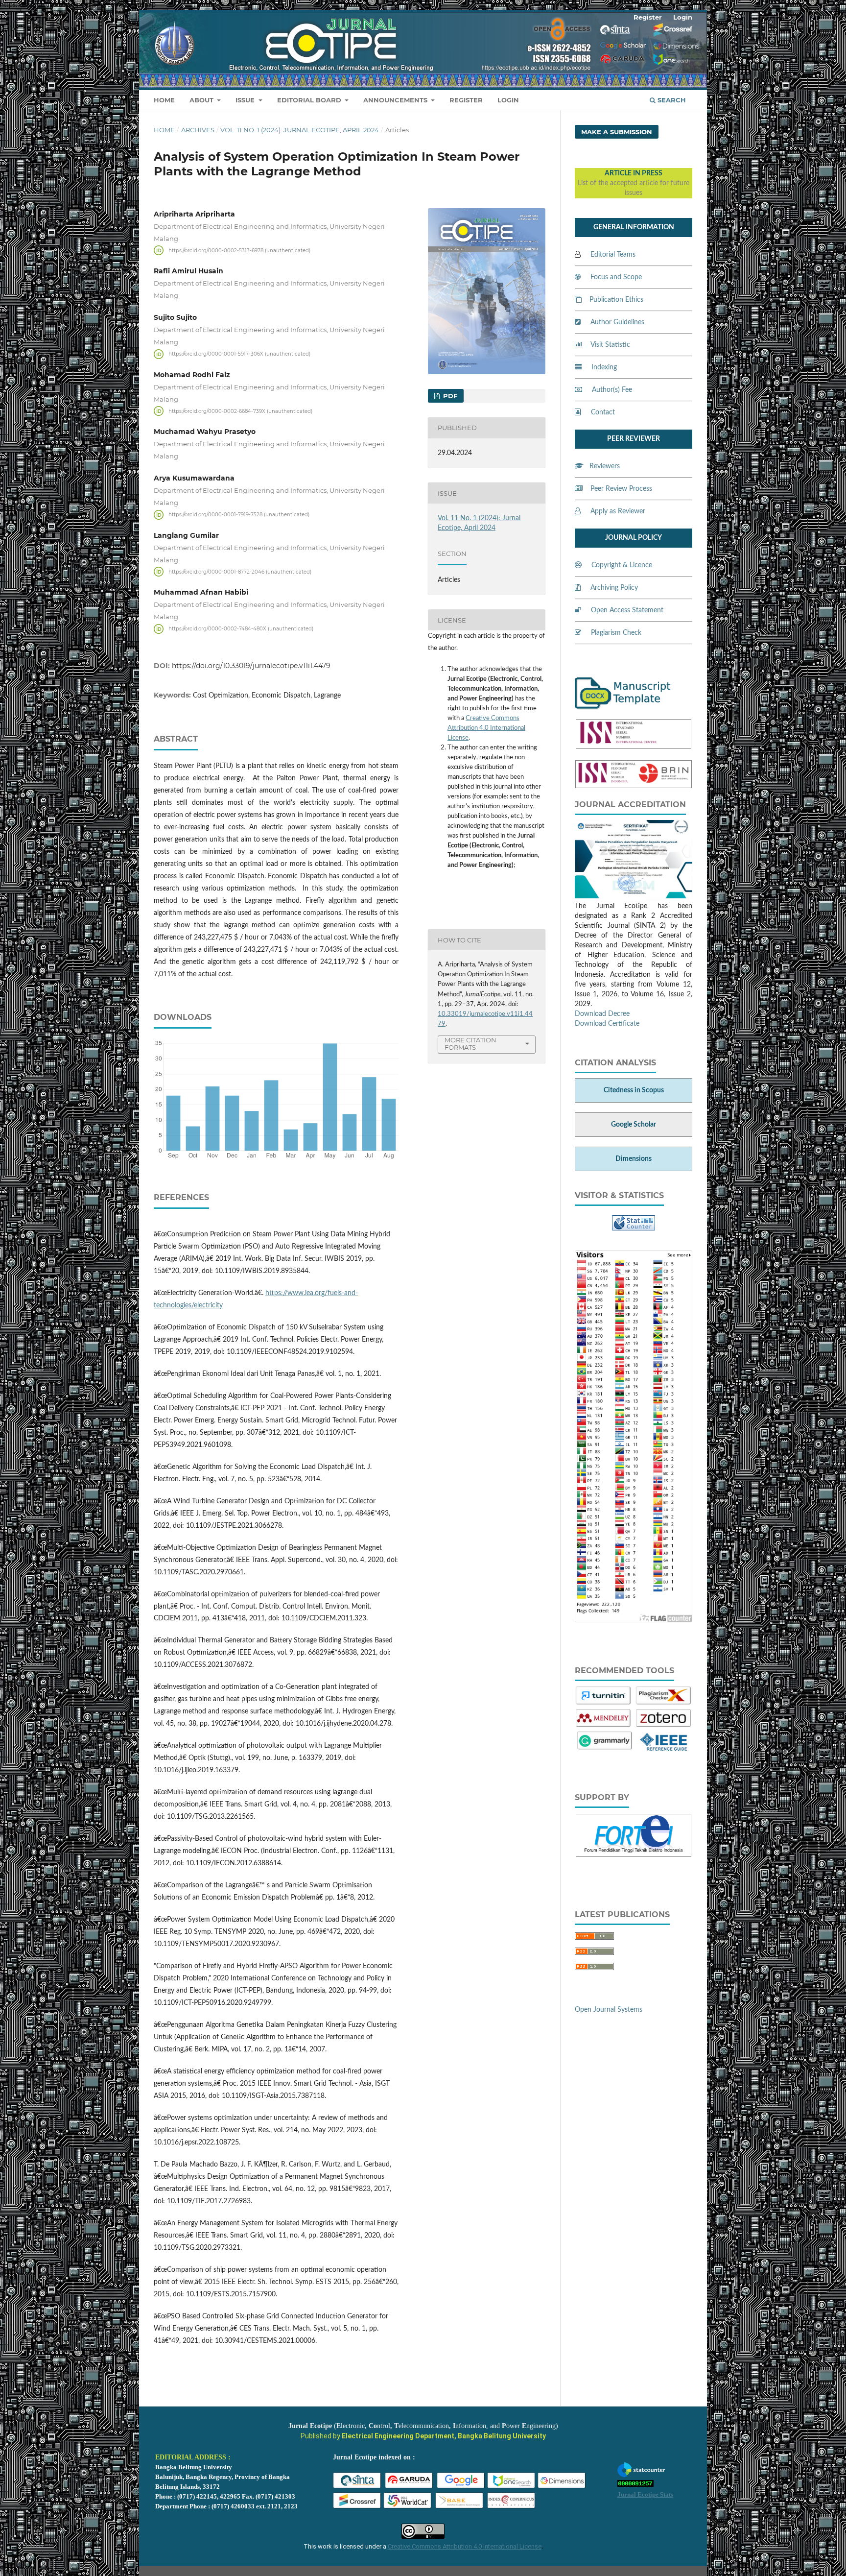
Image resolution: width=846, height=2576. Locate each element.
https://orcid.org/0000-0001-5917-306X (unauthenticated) (239, 354)
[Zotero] (664, 1726)
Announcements (396, 100)
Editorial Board (310, 100)
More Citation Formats (470, 1044)
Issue (246, 100)
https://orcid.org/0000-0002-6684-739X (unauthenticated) (240, 411)
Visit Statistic (610, 345)
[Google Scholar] (461, 2487)
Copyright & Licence (622, 565)
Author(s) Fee (612, 390)
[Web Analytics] (635, 2485)
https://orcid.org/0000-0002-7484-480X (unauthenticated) (241, 629)
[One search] (512, 2487)
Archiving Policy (614, 588)
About (202, 100)
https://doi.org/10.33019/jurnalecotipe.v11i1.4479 (251, 666)
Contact (603, 412)
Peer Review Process (621, 489)
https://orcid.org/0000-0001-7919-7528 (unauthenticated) (239, 515)
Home (164, 100)
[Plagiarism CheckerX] (664, 1704)
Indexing (604, 367)
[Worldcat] (408, 2507)
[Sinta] (357, 2487)
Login (508, 100)
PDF (449, 396)
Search (671, 100)
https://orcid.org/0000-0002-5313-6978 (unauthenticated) (239, 250)
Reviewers (605, 466)
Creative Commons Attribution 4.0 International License (486, 728)
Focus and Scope (616, 277)
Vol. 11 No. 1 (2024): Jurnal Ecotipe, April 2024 (300, 130)
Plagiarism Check (616, 633)
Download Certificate (607, 1024)
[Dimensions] (562, 2487)
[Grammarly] (605, 1749)
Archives (198, 130)
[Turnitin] (603, 1704)
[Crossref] (357, 2507)
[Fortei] (634, 1851)
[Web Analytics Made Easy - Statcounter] (634, 1228)
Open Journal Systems (609, 2010)
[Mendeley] (603, 1726)
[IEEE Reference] (664, 1749)
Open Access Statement (627, 610)
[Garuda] (409, 2487)
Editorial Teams (613, 255)
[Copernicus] (512, 2507)
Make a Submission (617, 132)
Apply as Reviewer (618, 511)
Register (466, 100)
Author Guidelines (617, 322)
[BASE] (460, 2507)
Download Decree (602, 1014)
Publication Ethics (616, 300)
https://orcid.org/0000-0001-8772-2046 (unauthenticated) (240, 571)
